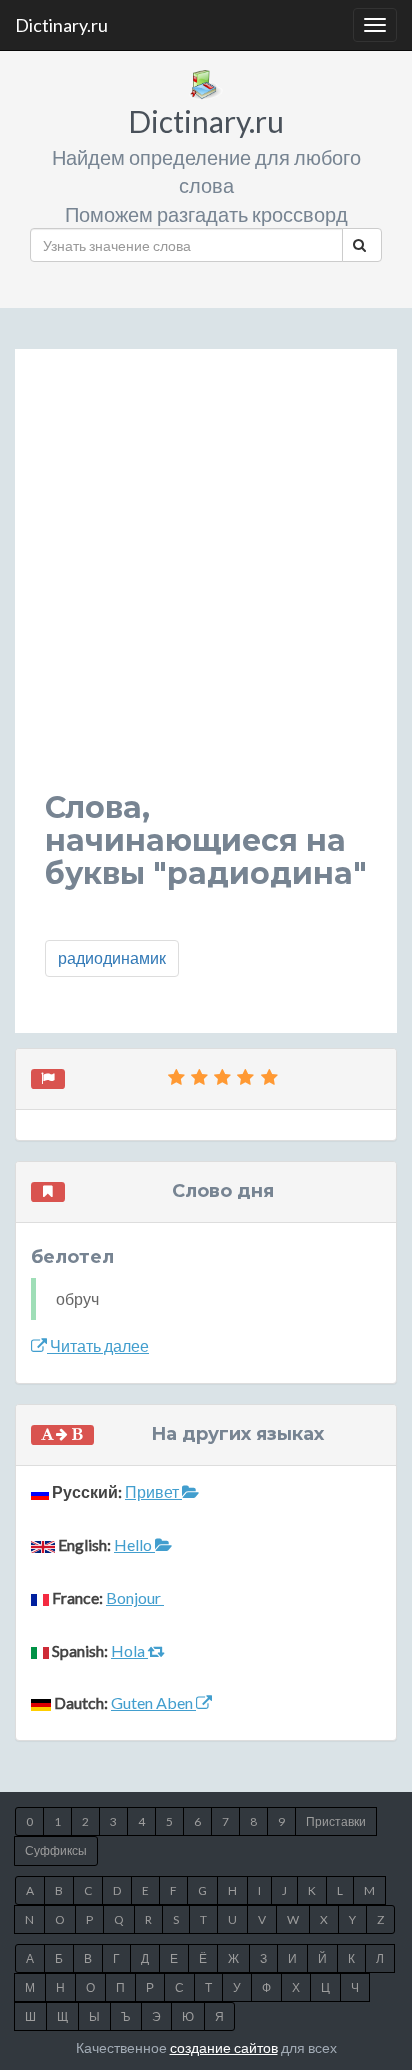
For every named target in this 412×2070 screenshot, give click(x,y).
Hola (129, 1650)
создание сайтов (224, 2047)
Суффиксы (56, 1850)
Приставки (336, 1821)
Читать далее (98, 1345)
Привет (153, 1491)
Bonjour (135, 1597)
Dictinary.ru (61, 25)
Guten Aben (153, 1702)
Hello (134, 1544)
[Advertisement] (206, 585)
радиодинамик (112, 957)
